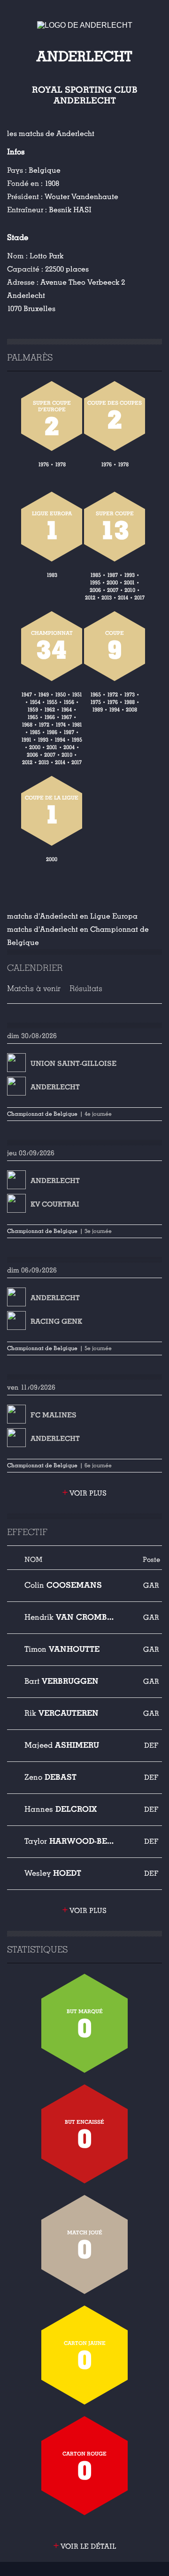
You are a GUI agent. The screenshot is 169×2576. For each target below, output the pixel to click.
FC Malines (54, 1415)
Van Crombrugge (69, 1617)
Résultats (86, 988)
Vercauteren (61, 1713)
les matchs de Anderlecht (51, 134)
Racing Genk (56, 1321)
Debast (50, 1777)
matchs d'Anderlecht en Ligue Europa (72, 916)
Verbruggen (61, 1681)
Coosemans (63, 1585)
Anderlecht (55, 1087)
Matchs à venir (34, 988)
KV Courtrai (55, 1204)
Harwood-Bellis (69, 1841)
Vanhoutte (62, 1649)
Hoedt (53, 1873)
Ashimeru (62, 1745)
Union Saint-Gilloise (73, 1064)
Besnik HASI (70, 210)
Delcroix (61, 1809)
